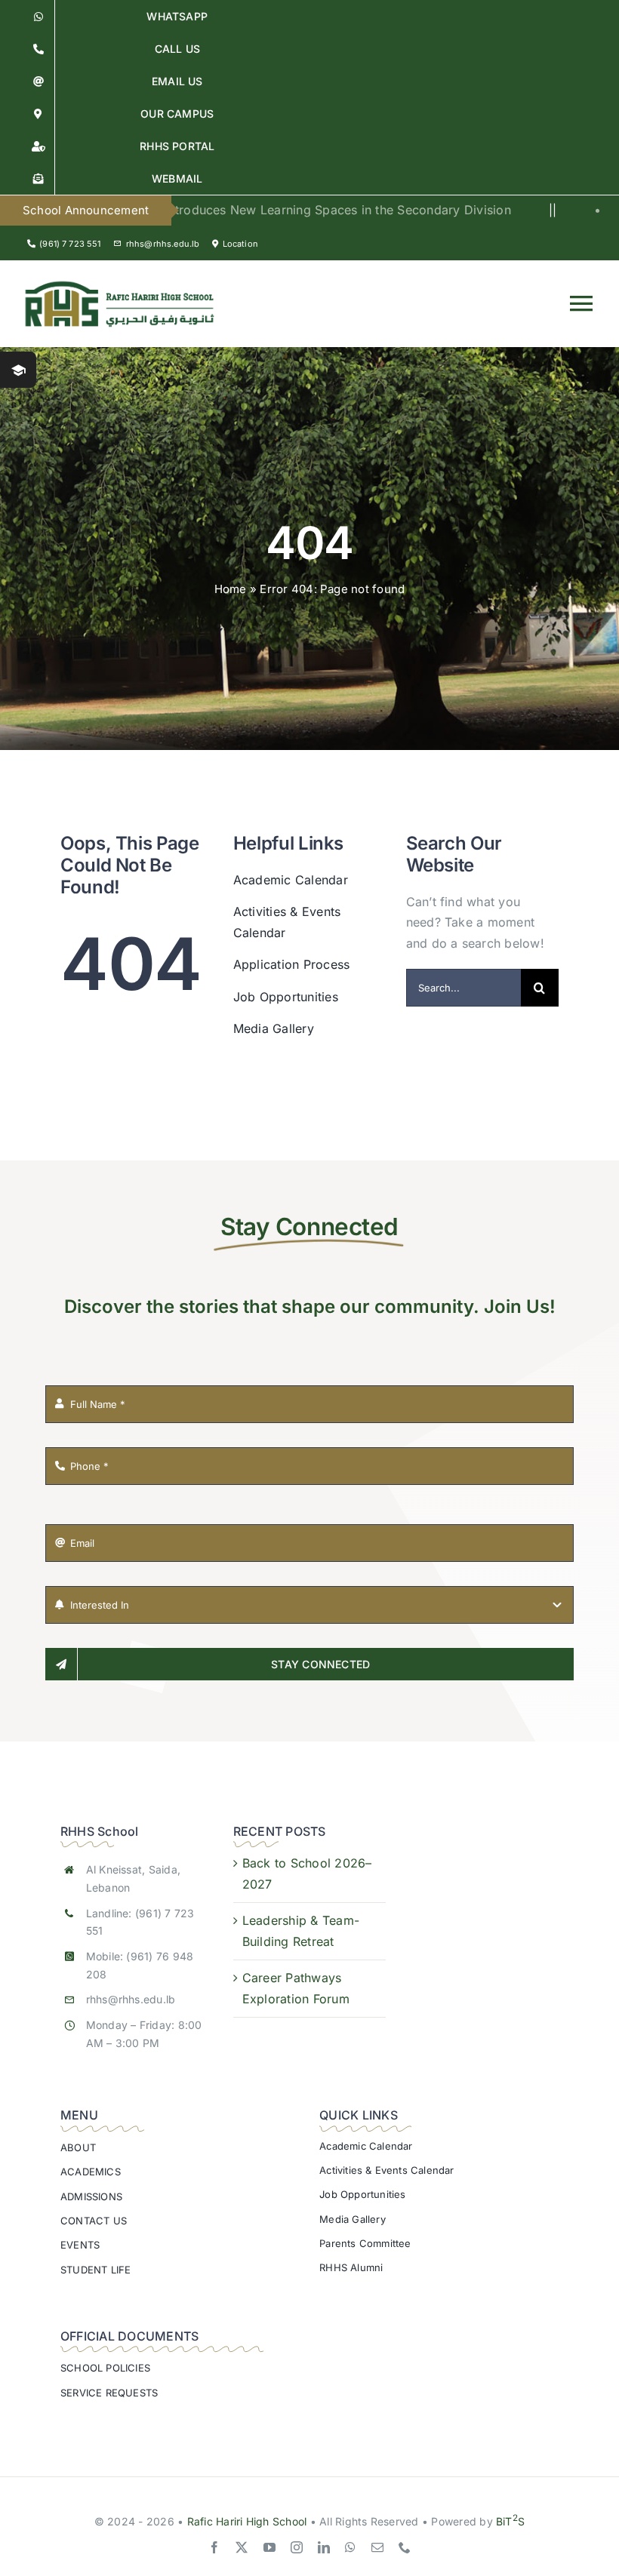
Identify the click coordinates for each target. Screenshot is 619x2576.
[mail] (377, 2547)
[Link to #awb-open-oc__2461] (18, 370)
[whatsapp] (350, 2547)
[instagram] (297, 2547)
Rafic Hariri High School (247, 2521)
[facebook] (214, 2547)
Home (231, 589)
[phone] (405, 2547)
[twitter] (242, 2547)
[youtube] (269, 2547)
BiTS (510, 2521)
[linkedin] (324, 2547)
